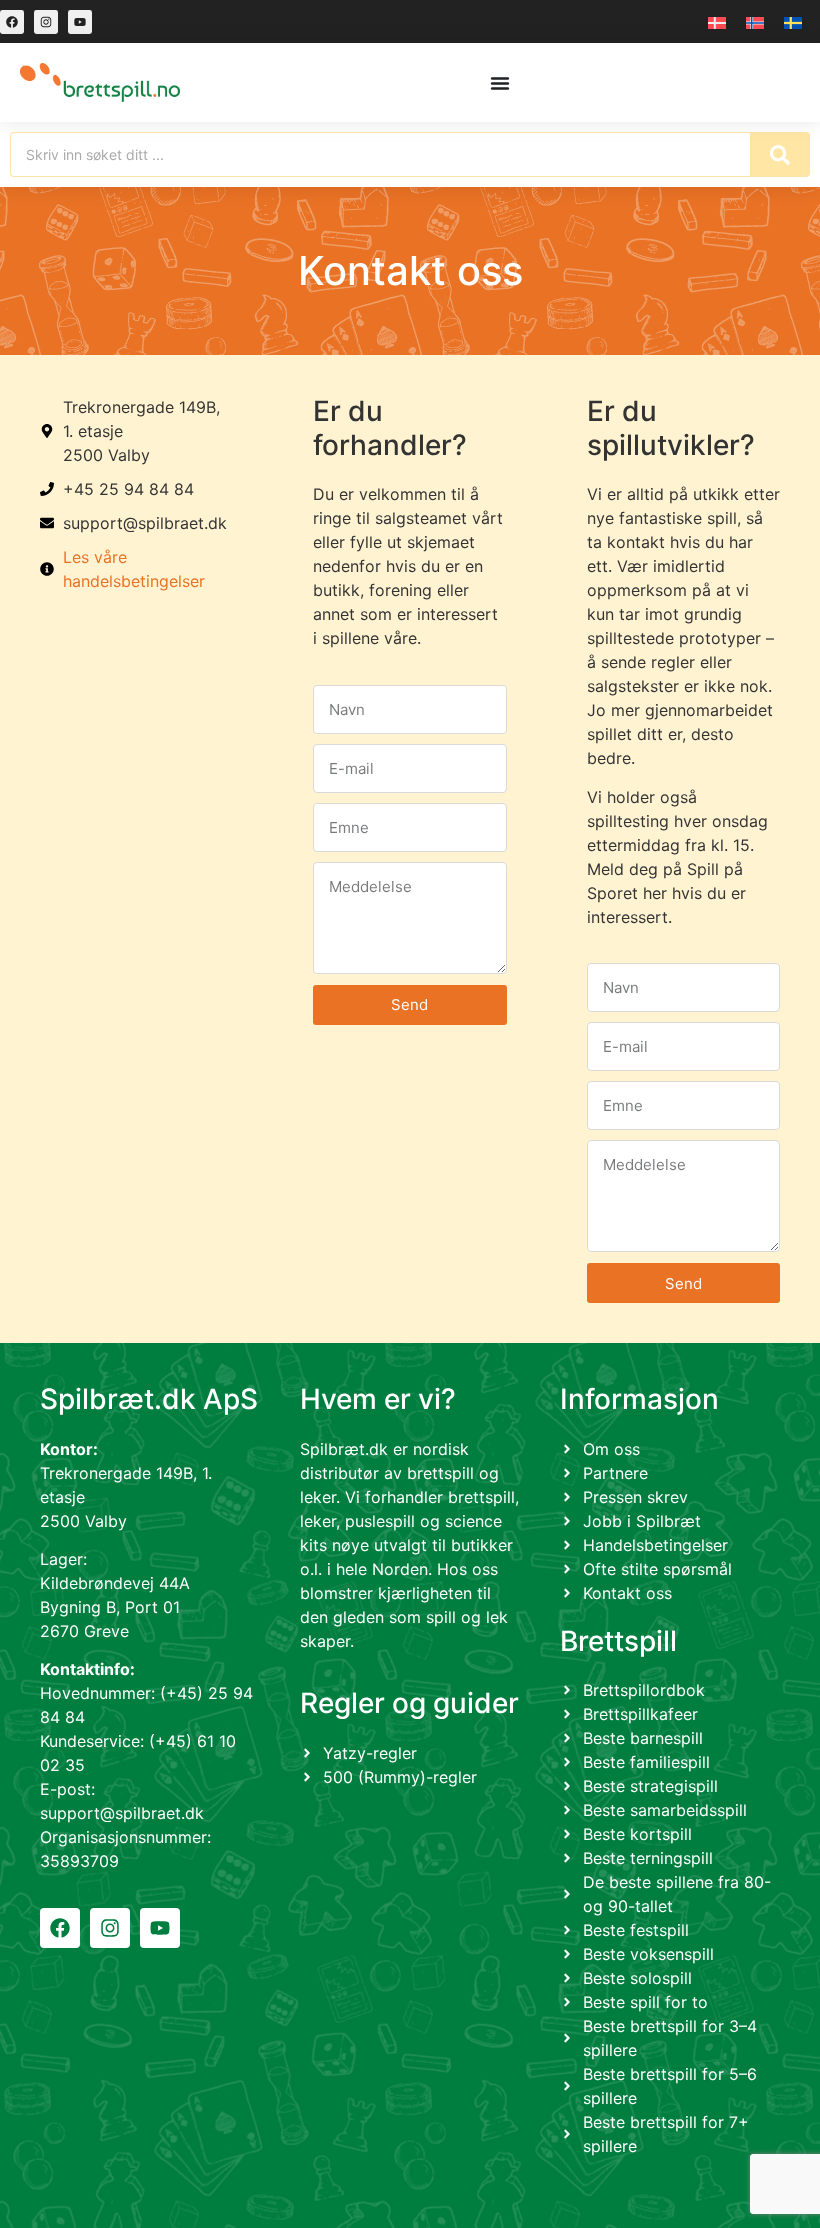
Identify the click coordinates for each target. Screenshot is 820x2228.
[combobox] (380, 154)
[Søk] (780, 154)
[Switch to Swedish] (793, 21)
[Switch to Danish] (717, 21)
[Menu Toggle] (500, 83)
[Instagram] (46, 22)
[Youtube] (80, 22)
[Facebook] (12, 22)
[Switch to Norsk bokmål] (755, 21)
